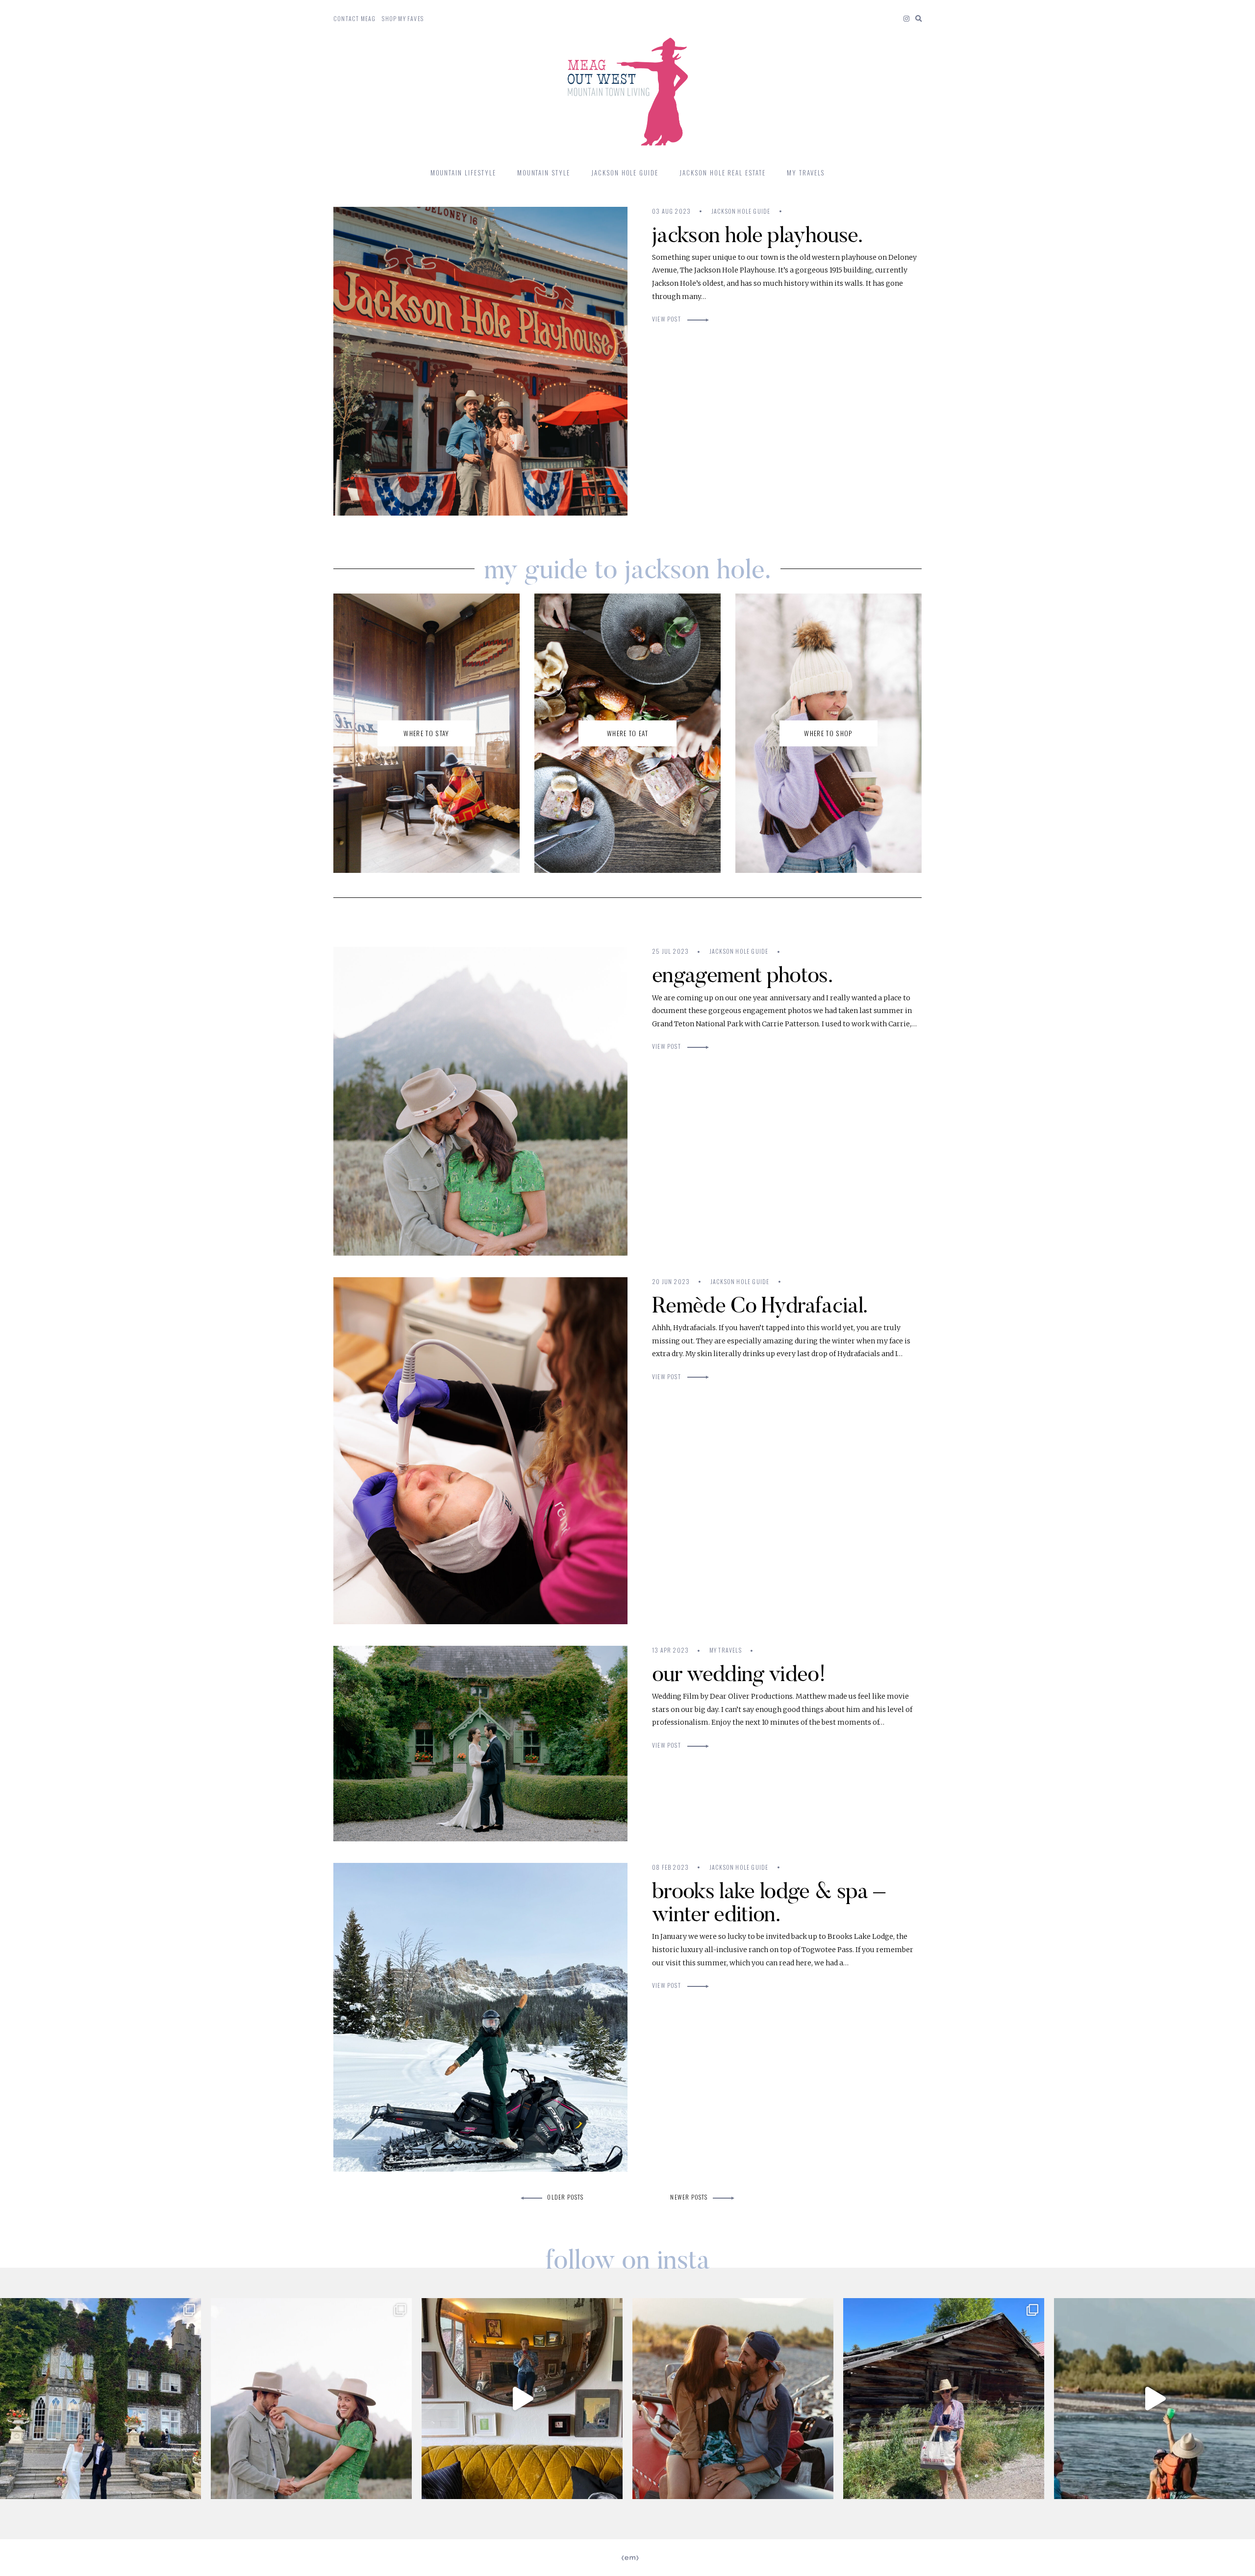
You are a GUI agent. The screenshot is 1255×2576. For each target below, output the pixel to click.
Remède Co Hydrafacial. (760, 1305)
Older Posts (565, 2197)
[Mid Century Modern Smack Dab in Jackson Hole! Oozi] (522, 2399)
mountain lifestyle (463, 173)
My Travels (806, 173)
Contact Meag (354, 18)
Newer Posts (689, 2197)
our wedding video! (739, 1673)
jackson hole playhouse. (757, 235)
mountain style (544, 173)
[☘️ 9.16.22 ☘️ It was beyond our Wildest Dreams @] (100, 2399)
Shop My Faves (403, 18)
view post (667, 319)
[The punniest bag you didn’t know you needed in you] (944, 2399)
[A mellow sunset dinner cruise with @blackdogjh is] (1155, 2399)
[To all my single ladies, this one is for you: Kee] (311, 2399)
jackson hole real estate (723, 173)
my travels (726, 1650)
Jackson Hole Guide (625, 173)
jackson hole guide (741, 211)
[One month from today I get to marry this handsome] (733, 2399)
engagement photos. (742, 975)
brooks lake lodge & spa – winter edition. (768, 1902)
